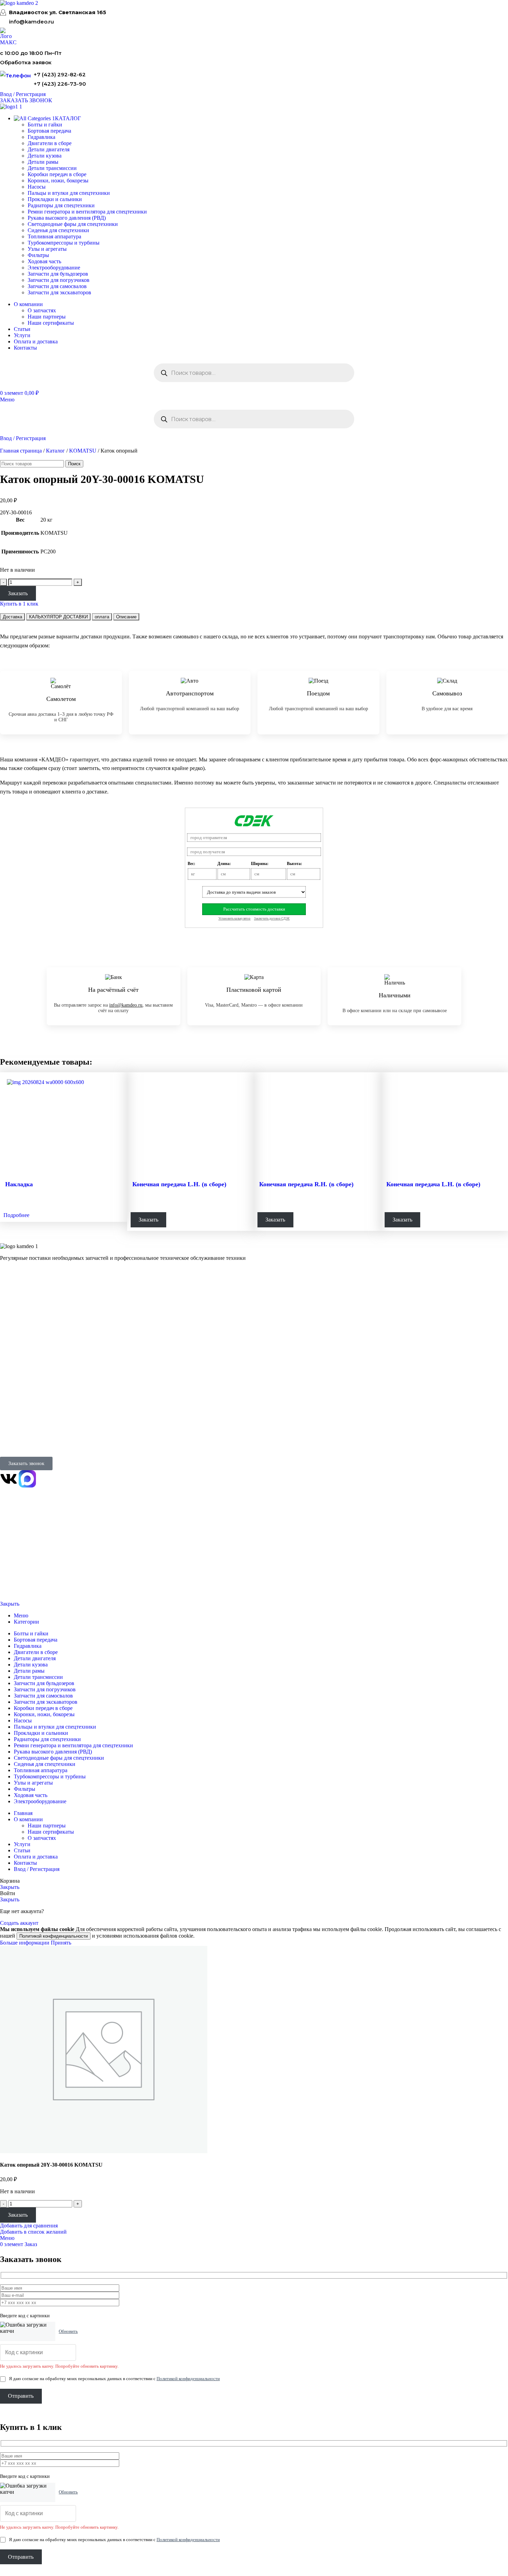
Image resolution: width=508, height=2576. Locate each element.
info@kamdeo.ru (31, 22)
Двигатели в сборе (50, 143)
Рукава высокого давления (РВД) (67, 218)
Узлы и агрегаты (47, 249)
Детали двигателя (49, 149)
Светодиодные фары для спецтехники (73, 224)
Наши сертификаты (51, 323)
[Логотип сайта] (19, 3)
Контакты (10, 1364)
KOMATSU (83, 451)
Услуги (8, 1338)
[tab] (12, 617)
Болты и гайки (45, 125)
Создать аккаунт (19, 1923)
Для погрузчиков (18, 1311)
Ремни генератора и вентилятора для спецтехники (87, 212)
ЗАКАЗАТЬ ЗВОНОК (26, 100)
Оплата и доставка (19, 1373)
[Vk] (9, 1479)
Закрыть (10, 1604)
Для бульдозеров (17, 1303)
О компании (15, 1354)
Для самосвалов (16, 1320)
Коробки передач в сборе (57, 174)
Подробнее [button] (16, 1215)
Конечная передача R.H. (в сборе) (306, 1184)
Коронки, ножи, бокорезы (58, 180)
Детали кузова (45, 156)
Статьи (7, 1391)
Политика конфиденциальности (27, 1563)
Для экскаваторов (18, 1329)
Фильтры (38, 255)
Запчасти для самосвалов (57, 286)
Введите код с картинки (25, 2316)
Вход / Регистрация (37, 1869)
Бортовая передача (49, 131)
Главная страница (21, 451)
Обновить (68, 2331)
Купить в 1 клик (19, 604)
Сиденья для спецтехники (58, 230)
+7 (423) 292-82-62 (60, 74)
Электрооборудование (54, 268)
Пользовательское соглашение (26, 1586)
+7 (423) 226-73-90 (60, 84)
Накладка (19, 1184)
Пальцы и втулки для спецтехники (69, 193)
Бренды (8, 1400)
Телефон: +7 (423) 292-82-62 (30, 1425)
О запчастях (42, 310)
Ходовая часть (44, 261)
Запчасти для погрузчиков (59, 280)
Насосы (37, 187)
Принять (61, 1943)
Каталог (55, 451)
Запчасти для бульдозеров (58, 274)
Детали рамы (43, 162)
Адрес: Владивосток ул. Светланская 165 (42, 1434)
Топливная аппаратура (54, 236)
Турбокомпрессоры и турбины (64, 243)
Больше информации (25, 1943)
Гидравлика (41, 137)
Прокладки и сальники (55, 199)
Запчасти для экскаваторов (59, 292)
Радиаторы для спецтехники (61, 205)
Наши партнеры (47, 317)
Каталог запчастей (22, 1292)
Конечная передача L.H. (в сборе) (179, 1184)
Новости (9, 1382)
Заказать (18, 593)
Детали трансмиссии (52, 168)
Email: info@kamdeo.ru (24, 1443)
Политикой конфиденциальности (54, 1936)
